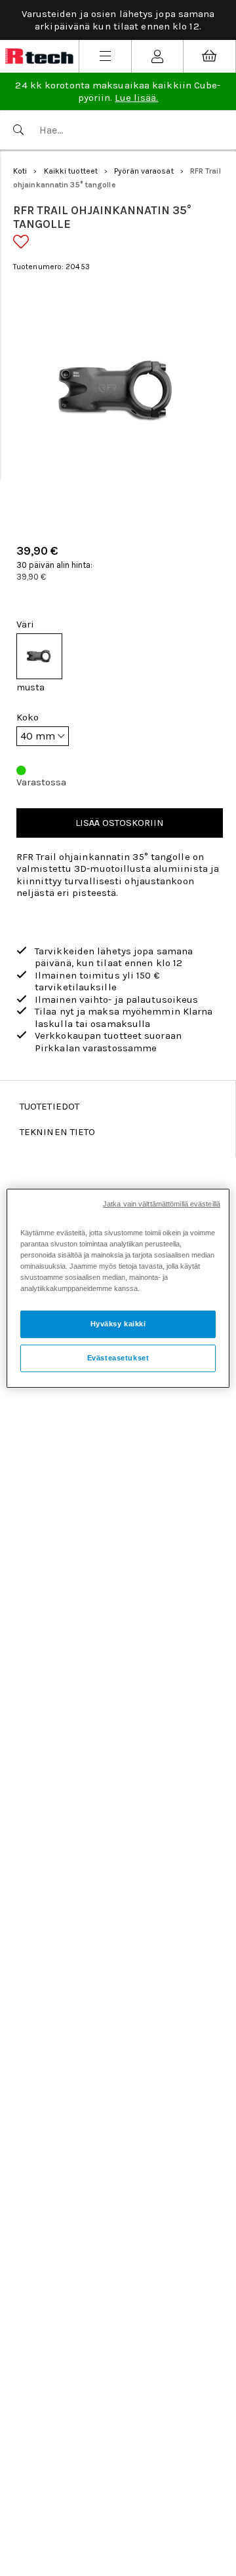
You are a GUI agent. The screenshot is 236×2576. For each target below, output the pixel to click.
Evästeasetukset (118, 1358)
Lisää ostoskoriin (120, 823)
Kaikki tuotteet (71, 171)
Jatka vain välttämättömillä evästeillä (162, 1203)
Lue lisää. (136, 98)
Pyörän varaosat (144, 171)
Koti (20, 171)
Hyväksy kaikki (118, 1324)
